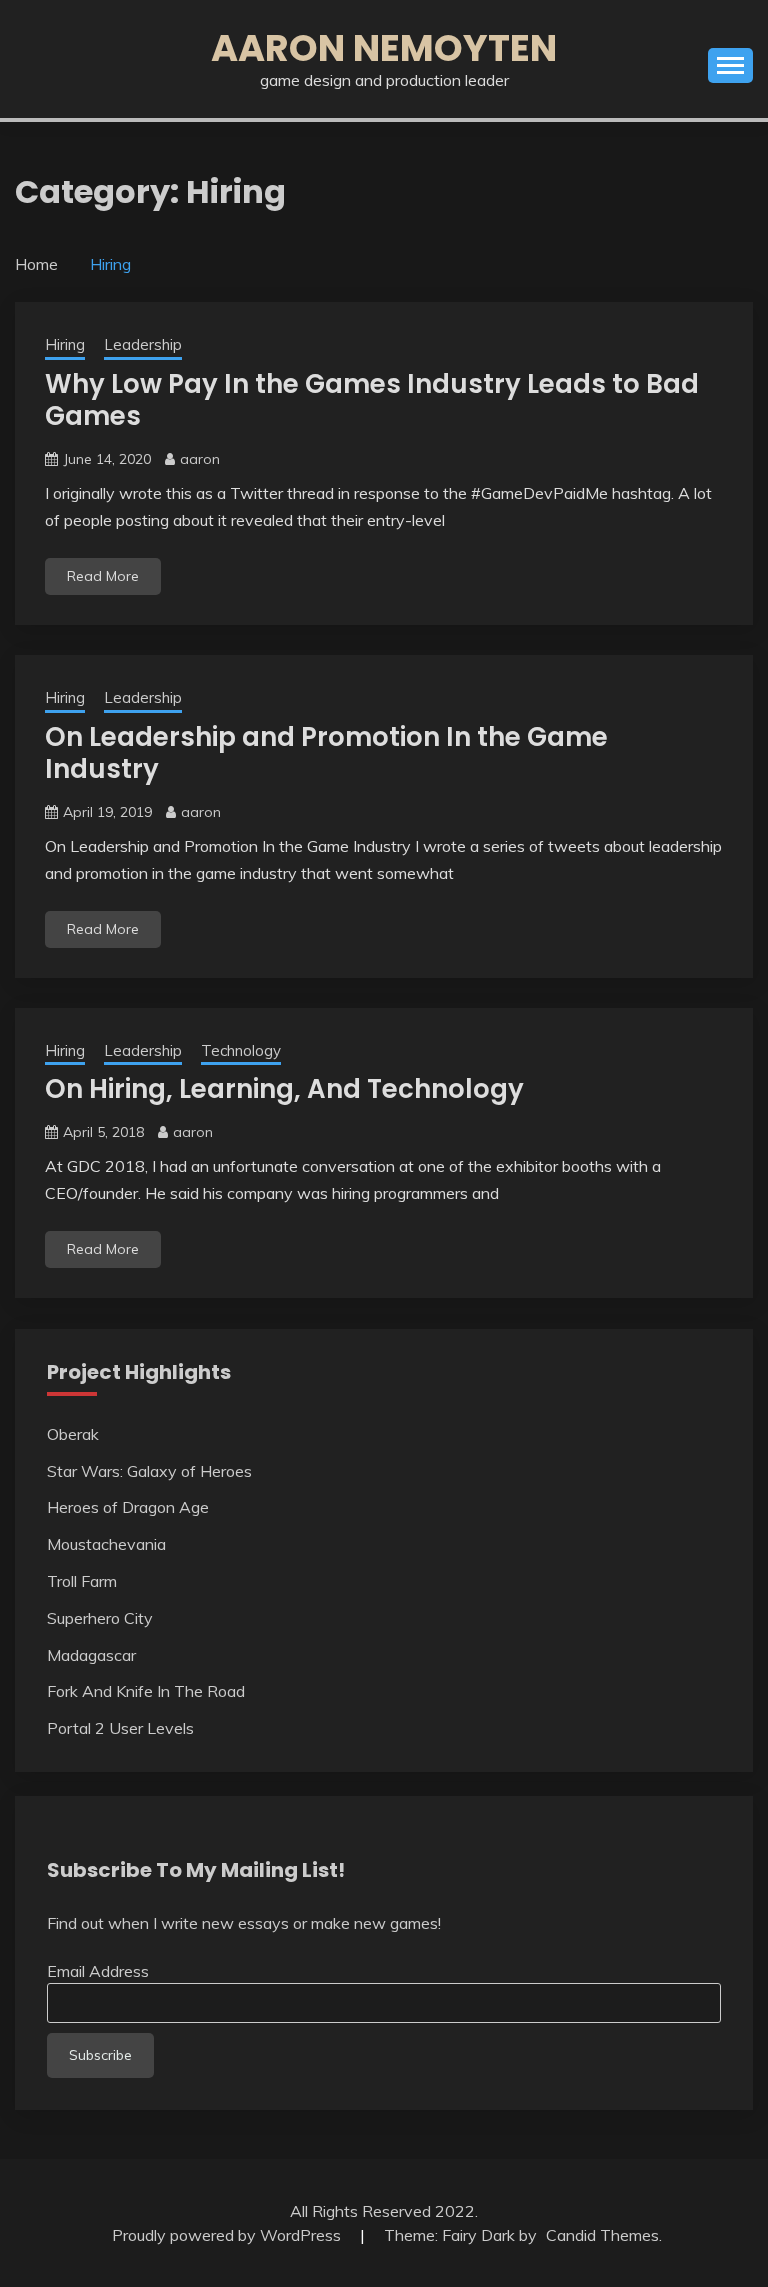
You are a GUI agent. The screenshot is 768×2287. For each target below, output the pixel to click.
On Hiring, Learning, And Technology (284, 1089)
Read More (103, 576)
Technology (241, 1050)
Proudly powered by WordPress (228, 2235)
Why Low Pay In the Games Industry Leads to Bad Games (372, 400)
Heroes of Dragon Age (128, 1507)
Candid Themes (602, 2235)
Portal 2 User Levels (120, 1728)
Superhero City (100, 1618)
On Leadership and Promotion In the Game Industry (326, 753)
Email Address (98, 1971)
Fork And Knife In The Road (146, 1691)
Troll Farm (82, 1581)
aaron (200, 459)
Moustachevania (106, 1544)
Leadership (143, 344)
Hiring (65, 344)
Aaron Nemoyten (384, 48)
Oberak (73, 1434)
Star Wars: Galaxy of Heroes (149, 1471)
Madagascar (91, 1655)
